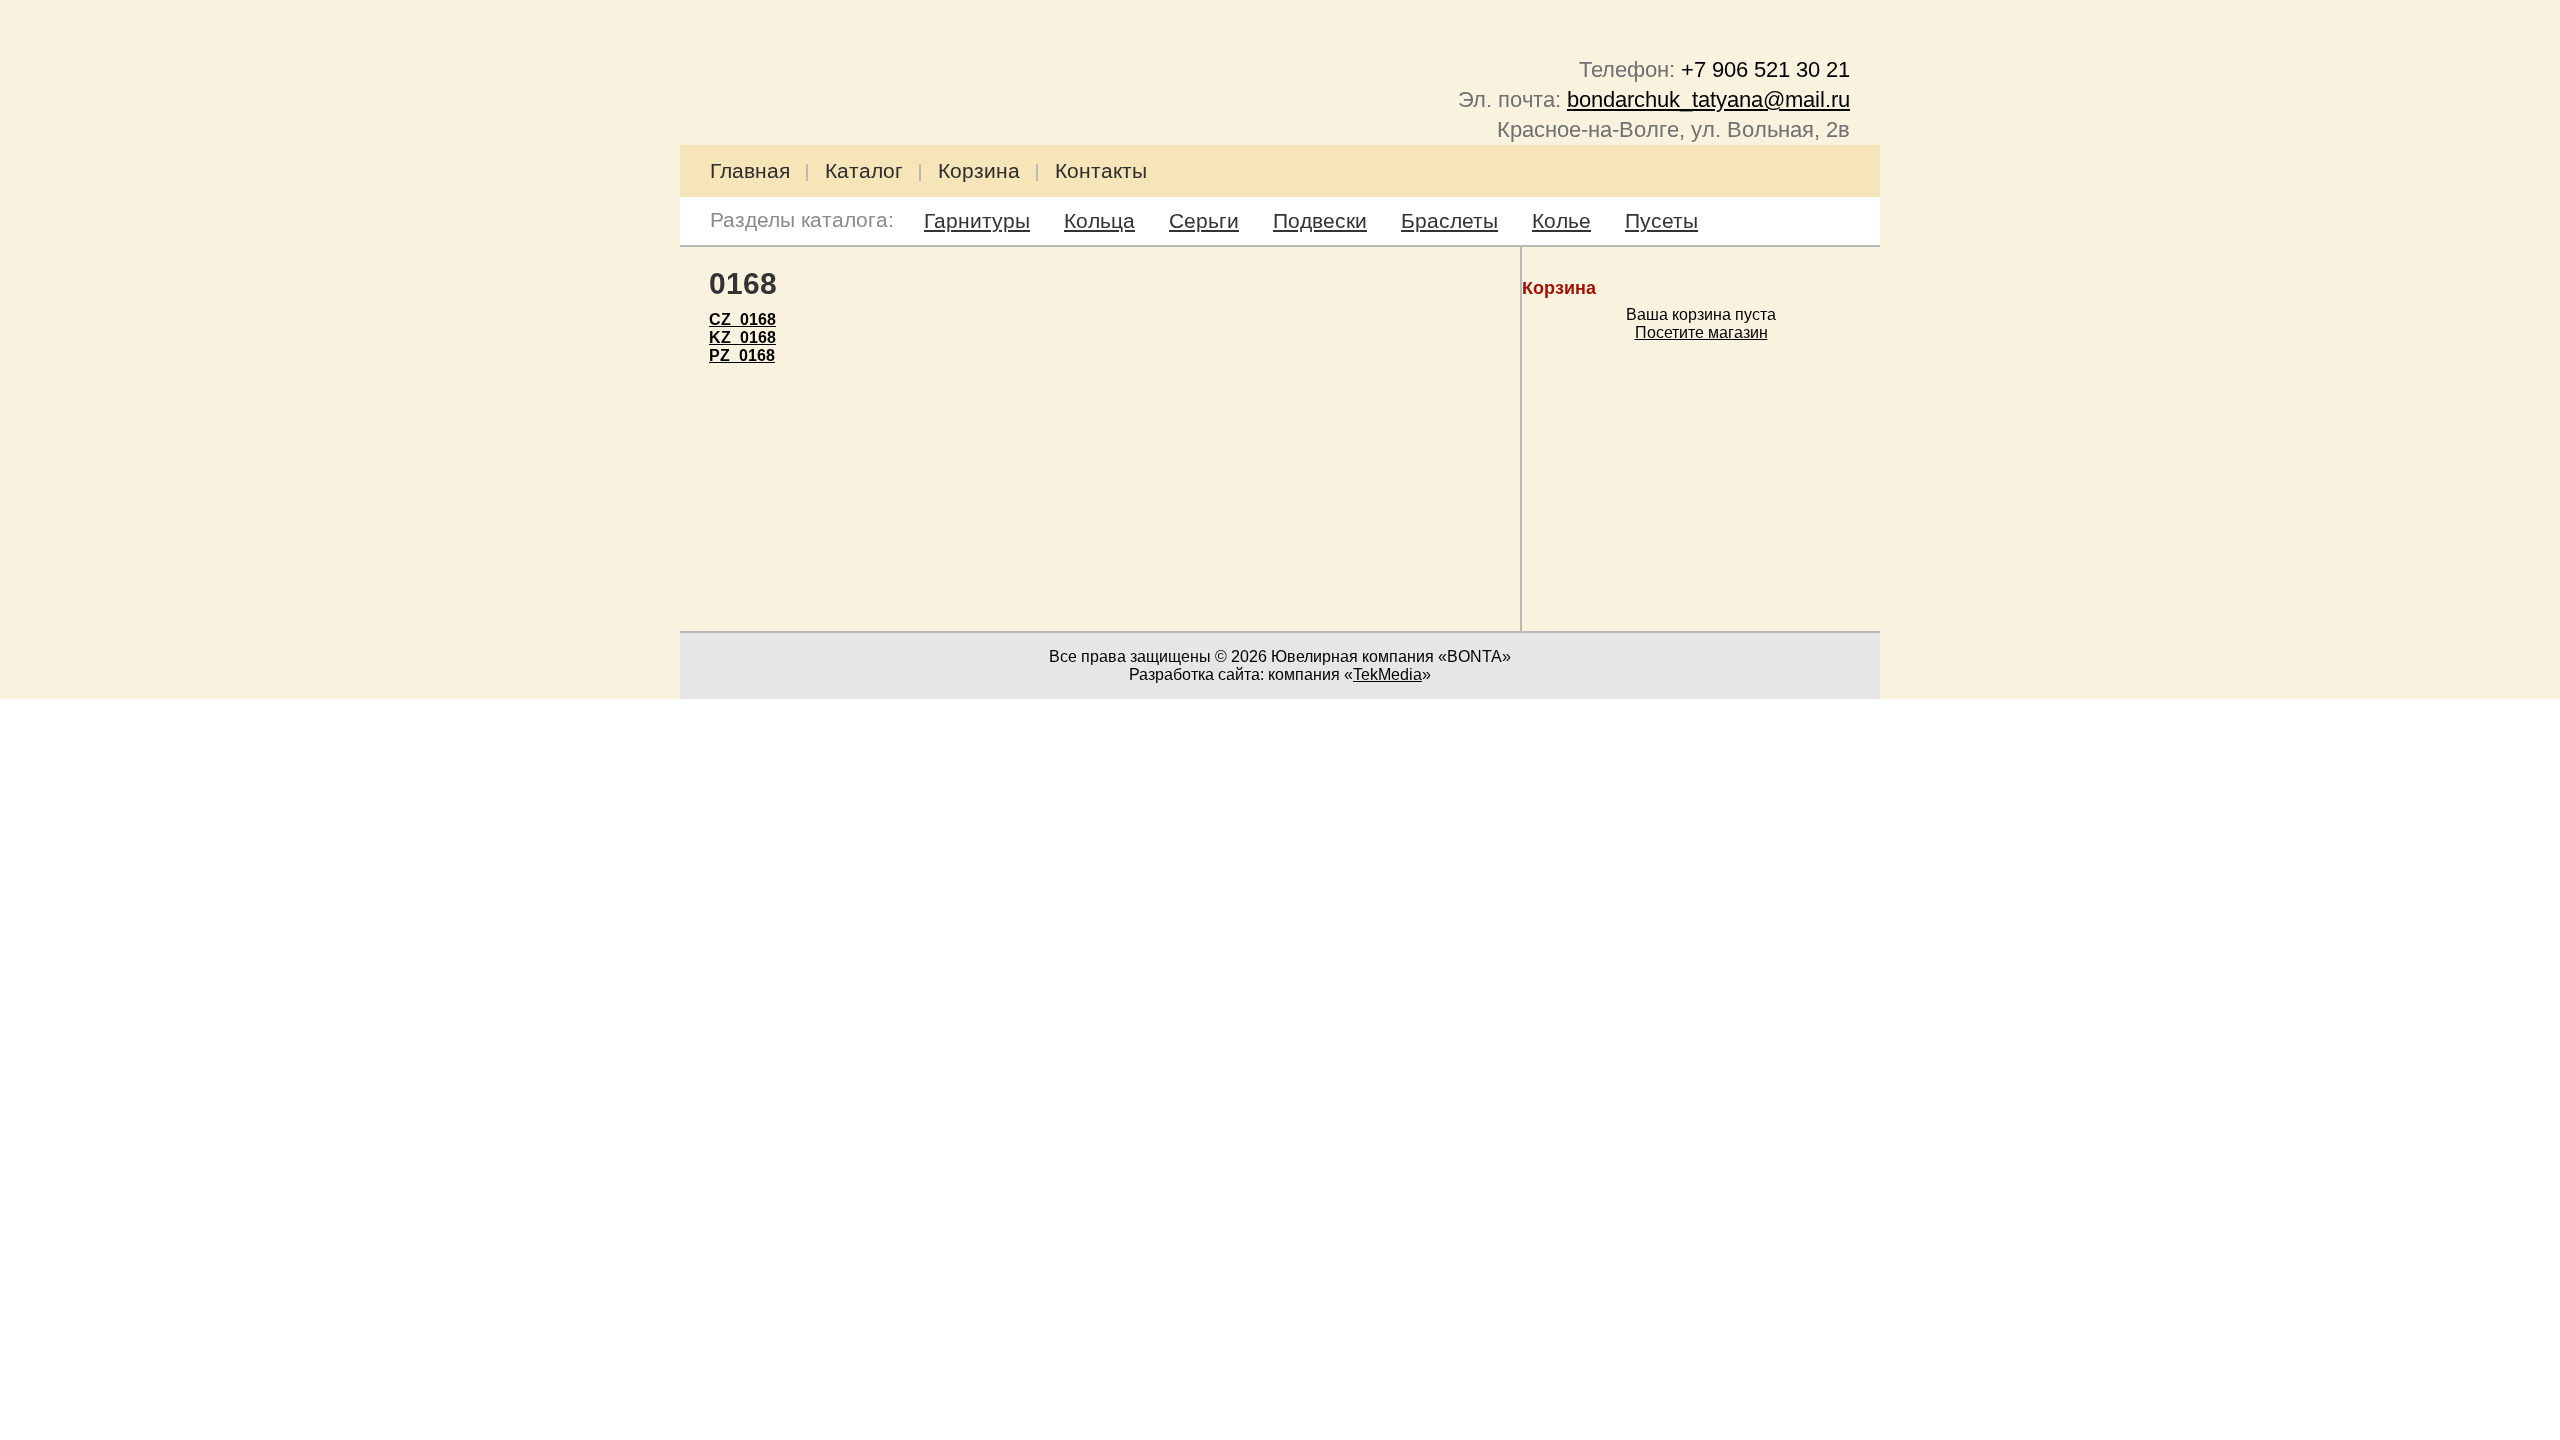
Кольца (1099, 220)
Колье (1561, 220)
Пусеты (1661, 220)
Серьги (1204, 220)
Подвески (1320, 220)
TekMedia (1387, 674)
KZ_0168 (742, 337)
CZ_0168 (742, 319)
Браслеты (1449, 220)
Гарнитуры (977, 220)
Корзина (979, 170)
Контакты (1101, 170)
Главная (750, 170)
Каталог (864, 170)
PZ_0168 (742, 355)
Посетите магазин (1701, 332)
